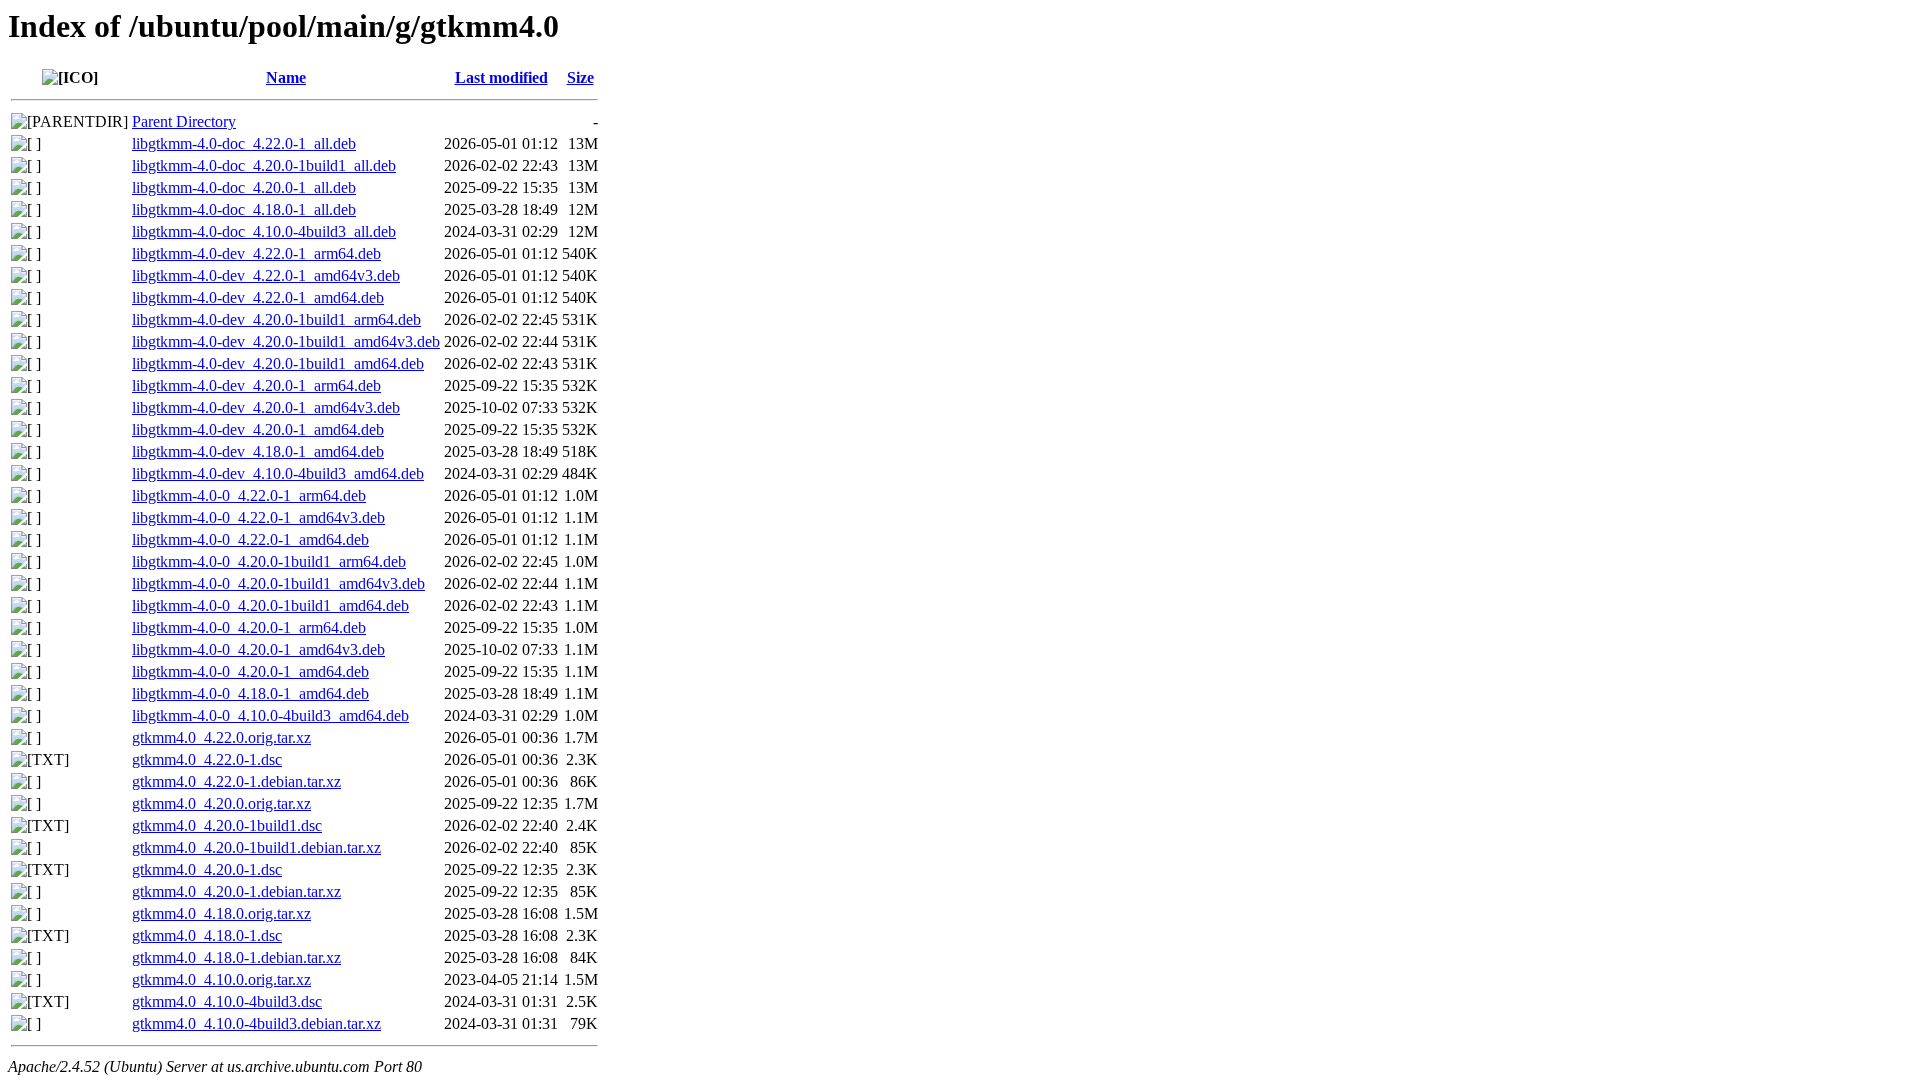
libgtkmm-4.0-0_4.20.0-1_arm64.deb (249, 627)
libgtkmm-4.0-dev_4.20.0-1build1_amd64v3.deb (286, 341)
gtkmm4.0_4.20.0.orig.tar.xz (221, 803)
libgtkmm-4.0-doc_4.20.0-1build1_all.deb (264, 165)
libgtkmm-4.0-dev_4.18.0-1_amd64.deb (258, 451)
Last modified (501, 77)
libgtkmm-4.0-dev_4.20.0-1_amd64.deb (258, 429)
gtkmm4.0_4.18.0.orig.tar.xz (221, 913)
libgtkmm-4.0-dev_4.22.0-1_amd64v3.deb (266, 275)
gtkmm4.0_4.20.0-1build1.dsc (227, 825)
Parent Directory (184, 121)
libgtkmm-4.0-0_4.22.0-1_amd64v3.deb (258, 517)
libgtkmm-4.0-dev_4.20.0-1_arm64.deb (256, 385)
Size (580, 77)
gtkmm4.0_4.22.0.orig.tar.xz (221, 737)
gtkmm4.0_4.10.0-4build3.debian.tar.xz (256, 1023)
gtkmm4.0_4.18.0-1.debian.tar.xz (236, 957)
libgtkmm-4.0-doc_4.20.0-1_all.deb (244, 187)
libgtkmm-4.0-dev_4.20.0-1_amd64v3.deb (266, 407)
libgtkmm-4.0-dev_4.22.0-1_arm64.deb (256, 253)
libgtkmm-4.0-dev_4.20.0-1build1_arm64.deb (276, 319)
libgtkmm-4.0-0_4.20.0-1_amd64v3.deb (258, 649)
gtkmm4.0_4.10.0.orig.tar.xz (221, 979)
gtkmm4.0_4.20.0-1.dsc (207, 869)
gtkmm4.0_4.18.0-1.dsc (207, 935)
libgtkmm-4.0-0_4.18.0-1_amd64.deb (250, 693)
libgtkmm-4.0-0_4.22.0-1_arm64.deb (249, 495)
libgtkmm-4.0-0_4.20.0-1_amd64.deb (250, 671)
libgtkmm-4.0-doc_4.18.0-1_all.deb (244, 209)
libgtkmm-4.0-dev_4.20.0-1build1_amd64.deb (278, 363)
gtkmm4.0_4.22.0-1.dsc (207, 759)
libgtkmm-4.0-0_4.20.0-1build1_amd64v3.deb (278, 583)
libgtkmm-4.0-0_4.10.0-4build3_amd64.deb (270, 715)
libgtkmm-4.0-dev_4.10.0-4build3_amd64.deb (278, 473)
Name (286, 77)
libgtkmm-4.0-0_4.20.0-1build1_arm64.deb (269, 561)
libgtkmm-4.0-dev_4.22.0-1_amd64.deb (258, 297)
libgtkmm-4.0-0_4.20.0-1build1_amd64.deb (270, 605)
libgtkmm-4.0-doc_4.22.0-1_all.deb (244, 143)
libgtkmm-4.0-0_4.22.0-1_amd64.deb (250, 539)
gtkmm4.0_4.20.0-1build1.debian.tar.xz (256, 847)
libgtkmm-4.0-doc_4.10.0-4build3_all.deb (264, 231)
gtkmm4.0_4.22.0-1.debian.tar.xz (236, 781)
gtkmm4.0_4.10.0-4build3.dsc (227, 1001)
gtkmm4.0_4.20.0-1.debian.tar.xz (236, 891)
